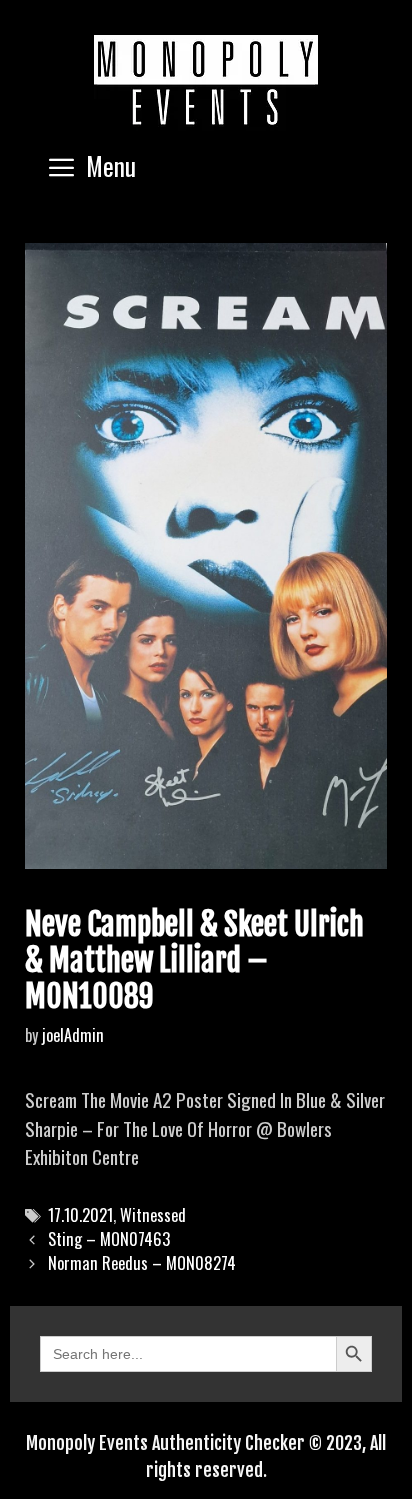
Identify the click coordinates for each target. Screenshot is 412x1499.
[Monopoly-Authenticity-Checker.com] (206, 80)
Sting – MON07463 (109, 1239)
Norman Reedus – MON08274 (142, 1263)
